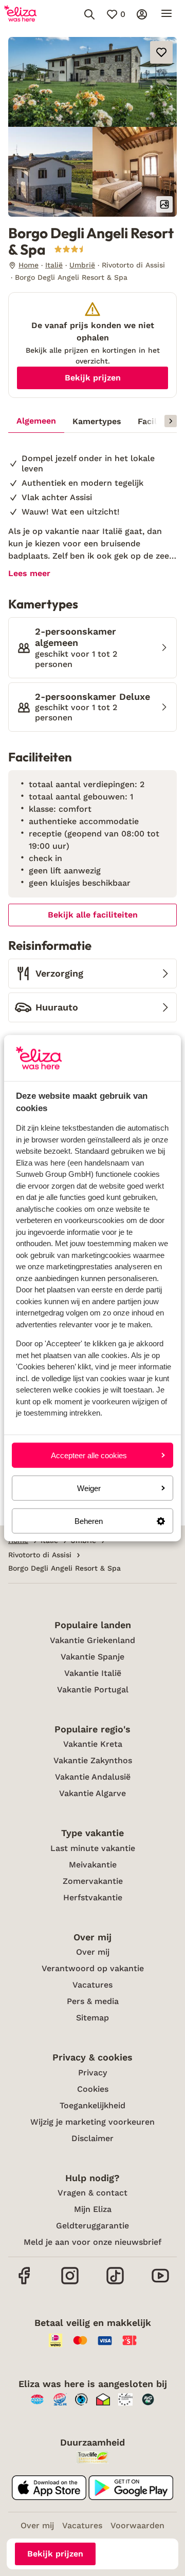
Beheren (89, 1521)
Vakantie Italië (93, 1673)
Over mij (93, 1952)
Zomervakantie (93, 1881)
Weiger (89, 1488)
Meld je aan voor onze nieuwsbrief (92, 2242)
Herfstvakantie (93, 1897)
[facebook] (25, 2283)
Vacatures (92, 1985)
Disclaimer (92, 2138)
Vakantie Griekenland (92, 1640)
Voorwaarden (137, 2525)
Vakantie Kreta (93, 1744)
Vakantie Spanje (92, 1657)
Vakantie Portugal (93, 1690)
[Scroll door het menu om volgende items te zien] (171, 421)
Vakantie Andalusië (93, 1777)
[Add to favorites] (161, 52)
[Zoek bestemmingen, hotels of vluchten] (89, 14)
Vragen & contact (92, 2193)
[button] (92, 82)
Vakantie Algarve (92, 1793)
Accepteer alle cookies (89, 1455)
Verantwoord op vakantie (93, 1968)
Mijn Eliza (93, 2209)
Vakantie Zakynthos (93, 1760)
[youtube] (160, 2283)
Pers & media (93, 2001)
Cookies (93, 2089)
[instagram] (70, 2283)
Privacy (92, 2073)
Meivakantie (93, 1865)
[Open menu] (166, 14)
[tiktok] (115, 2283)
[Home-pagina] (20, 14)
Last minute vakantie (93, 1848)
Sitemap (92, 2018)
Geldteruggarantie (92, 2226)
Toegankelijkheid (92, 2105)
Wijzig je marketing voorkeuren (92, 2122)
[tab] (36, 422)
